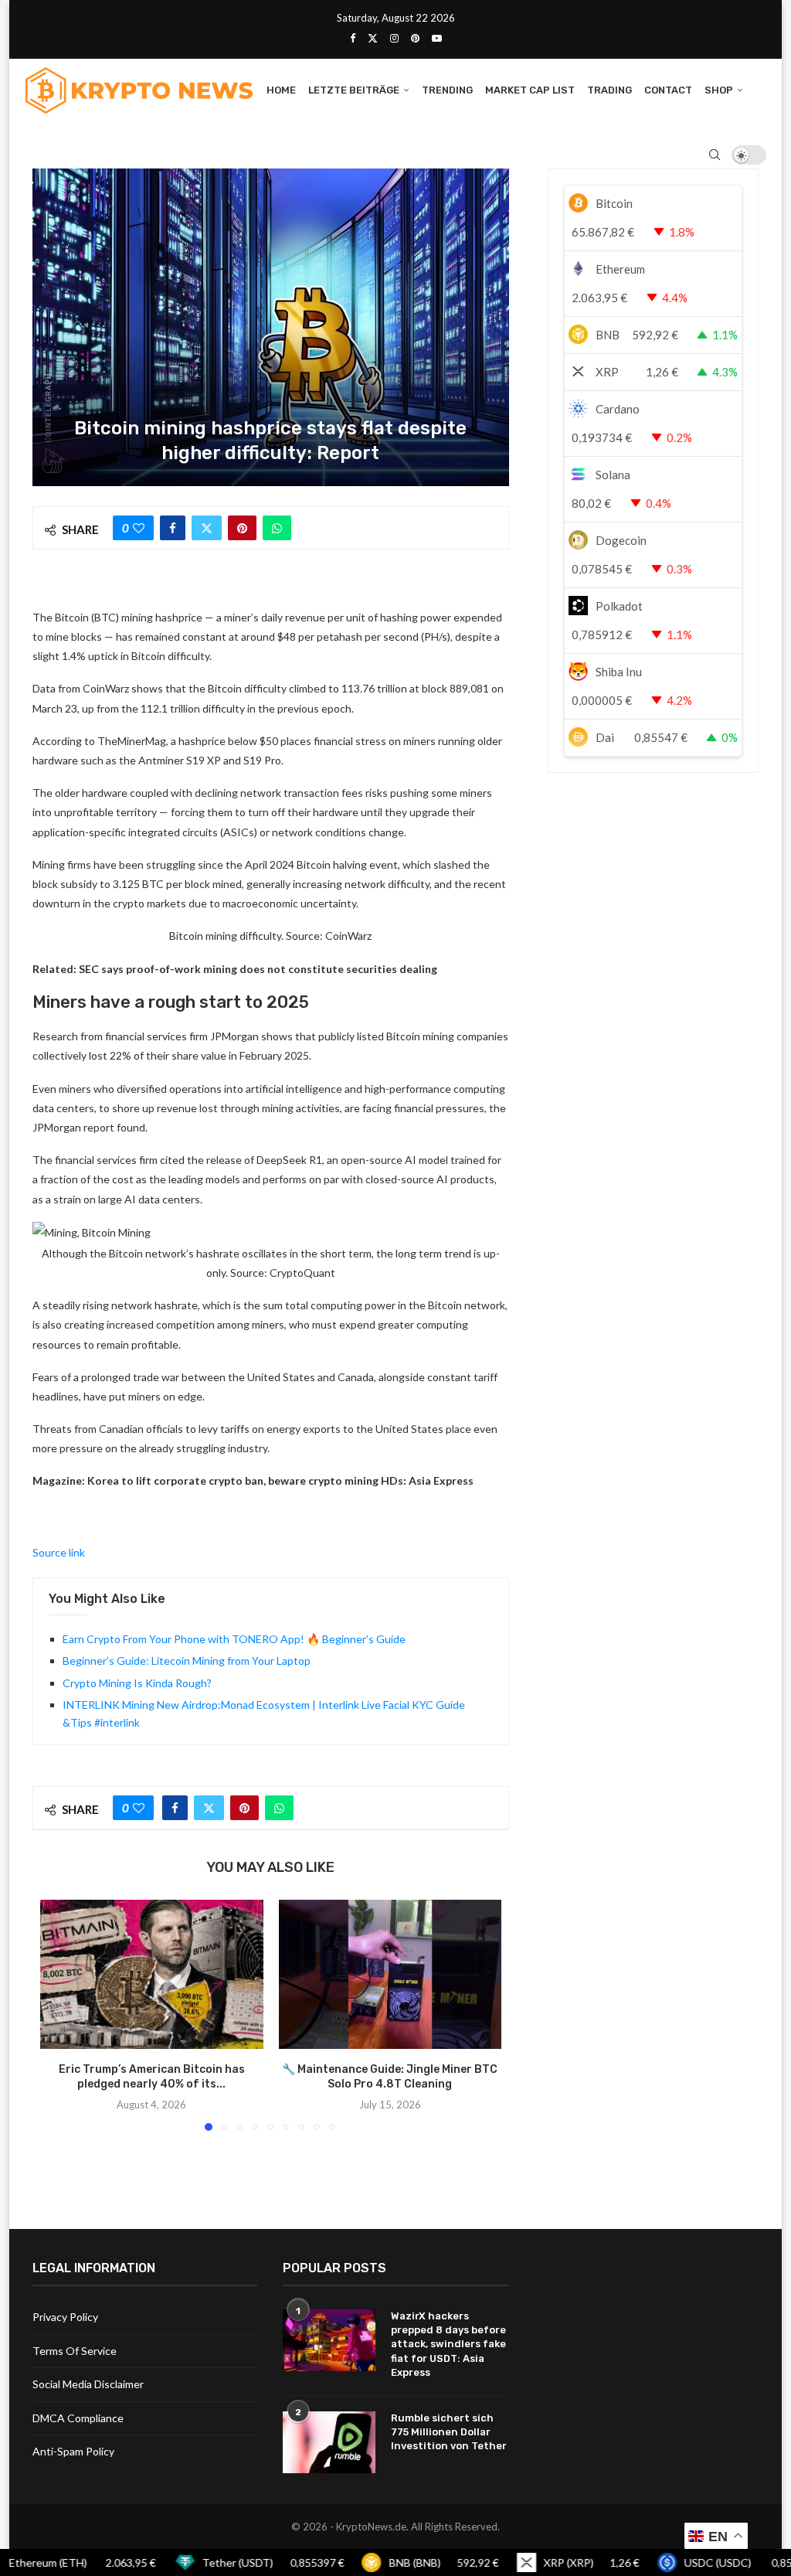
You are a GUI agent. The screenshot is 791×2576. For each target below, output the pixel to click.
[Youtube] (437, 38)
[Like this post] (139, 528)
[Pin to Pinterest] (242, 528)
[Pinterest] (415, 38)
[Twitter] (373, 38)
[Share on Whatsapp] (277, 528)
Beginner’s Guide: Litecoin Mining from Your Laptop (187, 1661)
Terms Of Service (75, 2351)
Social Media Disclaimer (88, 2384)
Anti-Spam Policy (73, 2451)
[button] (61, 2015)
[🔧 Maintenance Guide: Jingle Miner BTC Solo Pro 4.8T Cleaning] (390, 1974)
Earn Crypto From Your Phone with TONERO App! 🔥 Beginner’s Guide (234, 1639)
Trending (447, 90)
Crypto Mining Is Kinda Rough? (137, 1683)
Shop (719, 90)
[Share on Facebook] (173, 528)
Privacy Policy (65, 2317)
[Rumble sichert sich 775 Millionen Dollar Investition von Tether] (329, 2442)
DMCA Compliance (78, 2418)
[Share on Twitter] (207, 528)
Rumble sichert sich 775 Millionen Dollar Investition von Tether (449, 2432)
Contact (668, 90)
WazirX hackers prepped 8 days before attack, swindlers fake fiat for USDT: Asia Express (448, 2344)
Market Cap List (530, 90)
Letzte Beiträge (354, 90)
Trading (609, 90)
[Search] (715, 155)
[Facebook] (353, 38)
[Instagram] (394, 38)
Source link (59, 1552)
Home (281, 90)
